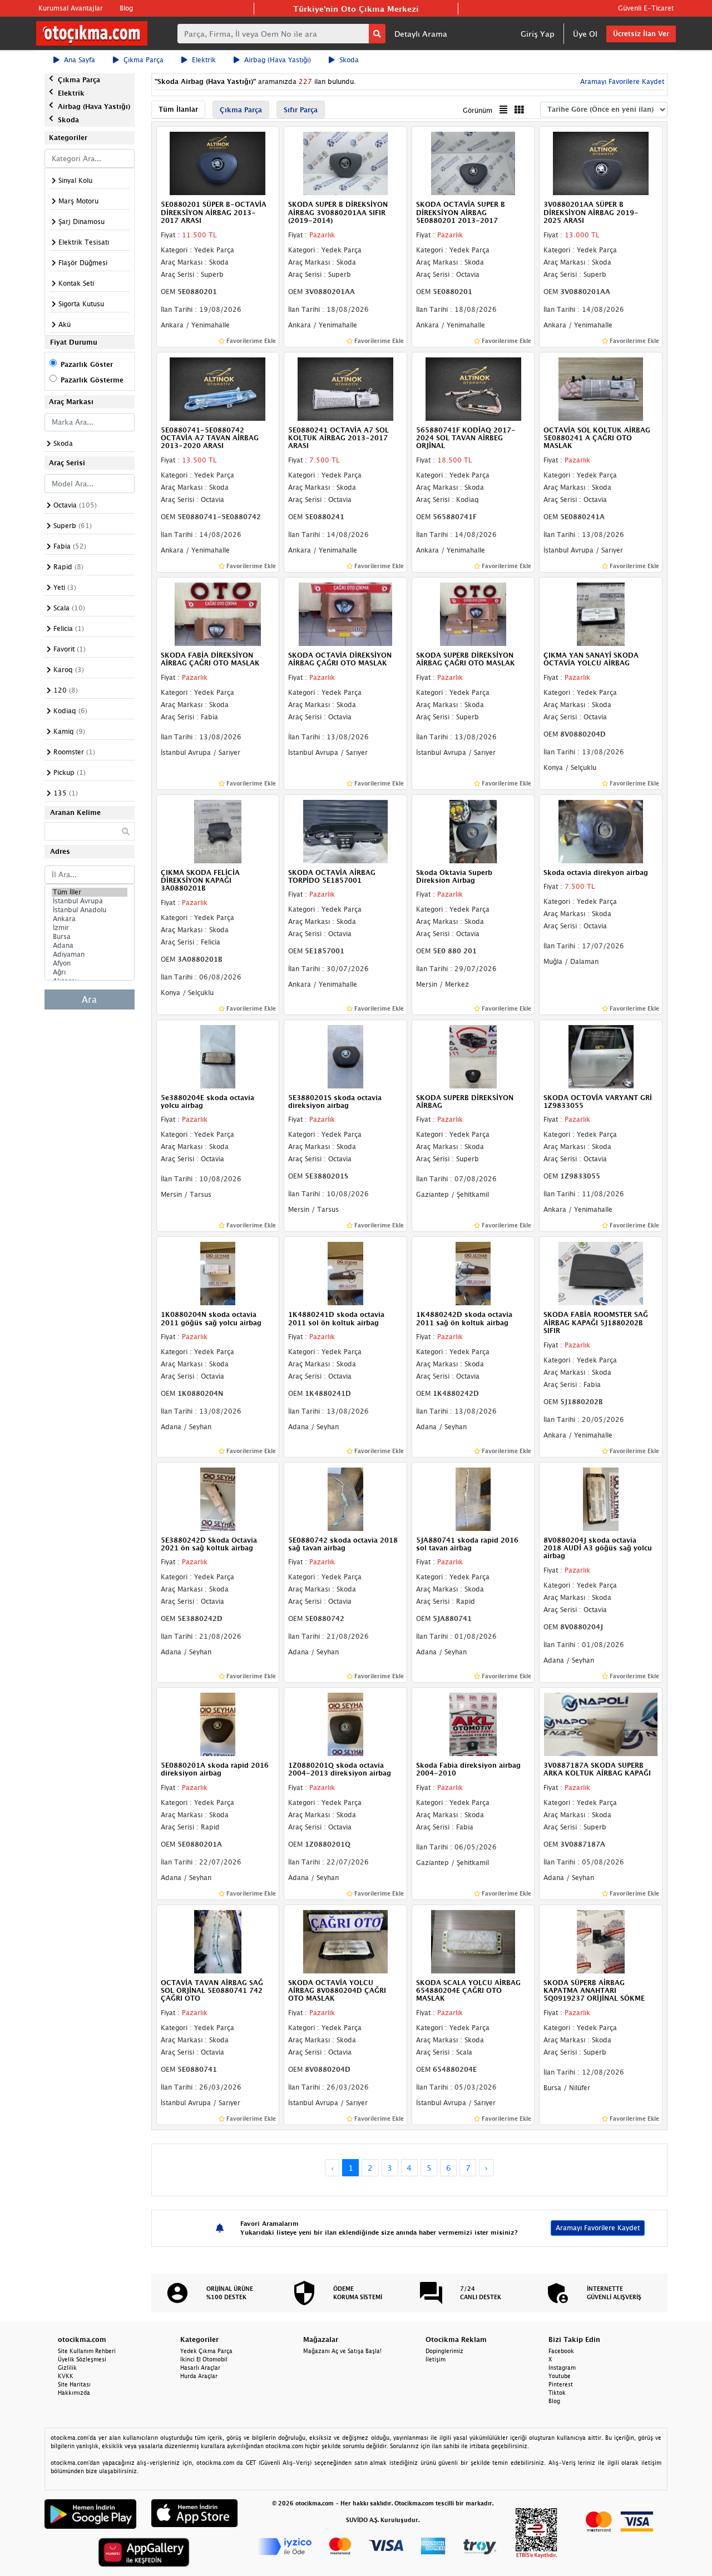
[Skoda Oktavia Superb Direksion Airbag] (473, 831)
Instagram (562, 2368)
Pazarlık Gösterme (92, 380)
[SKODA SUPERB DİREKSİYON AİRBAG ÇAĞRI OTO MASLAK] (473, 613)
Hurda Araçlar (199, 2376)
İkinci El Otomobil (204, 2359)
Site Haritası (74, 2384)
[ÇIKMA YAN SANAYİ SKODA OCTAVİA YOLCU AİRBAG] (601, 613)
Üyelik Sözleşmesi (82, 2359)
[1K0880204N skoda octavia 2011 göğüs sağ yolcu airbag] (218, 1273)
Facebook (561, 2351)
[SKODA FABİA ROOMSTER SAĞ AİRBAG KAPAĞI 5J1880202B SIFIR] (601, 1273)
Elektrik (204, 60)
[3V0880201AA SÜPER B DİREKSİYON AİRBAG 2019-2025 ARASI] (601, 163)
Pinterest (561, 2384)
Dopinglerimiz (444, 2351)
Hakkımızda (74, 2393)
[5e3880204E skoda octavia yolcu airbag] (218, 1056)
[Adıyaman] (90, 954)
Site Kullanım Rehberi (87, 2351)
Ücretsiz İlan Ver (641, 34)
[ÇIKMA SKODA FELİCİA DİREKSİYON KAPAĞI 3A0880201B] (218, 831)
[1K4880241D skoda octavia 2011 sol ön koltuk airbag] (345, 1273)
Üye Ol (585, 34)
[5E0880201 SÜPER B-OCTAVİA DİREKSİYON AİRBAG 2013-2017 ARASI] (218, 163)
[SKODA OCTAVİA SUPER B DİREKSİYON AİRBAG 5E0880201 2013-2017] (473, 163)
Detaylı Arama (421, 34)
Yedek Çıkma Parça (206, 2351)
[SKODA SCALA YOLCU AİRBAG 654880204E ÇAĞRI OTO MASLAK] (473, 1941)
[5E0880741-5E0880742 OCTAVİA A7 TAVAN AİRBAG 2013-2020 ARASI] (218, 388)
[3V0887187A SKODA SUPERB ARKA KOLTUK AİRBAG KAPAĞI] (601, 1723)
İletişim (436, 2359)
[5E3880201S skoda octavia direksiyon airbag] (345, 1056)
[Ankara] (90, 919)
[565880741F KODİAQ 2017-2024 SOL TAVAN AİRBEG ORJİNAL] (473, 388)
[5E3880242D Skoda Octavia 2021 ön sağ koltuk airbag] (218, 1498)
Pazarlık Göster (87, 364)
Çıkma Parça (144, 60)
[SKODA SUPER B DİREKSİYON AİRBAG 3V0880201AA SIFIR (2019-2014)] (345, 163)
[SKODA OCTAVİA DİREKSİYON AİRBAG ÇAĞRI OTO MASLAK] (345, 613)
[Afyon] (90, 963)
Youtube (560, 2376)
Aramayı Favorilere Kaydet (598, 2228)
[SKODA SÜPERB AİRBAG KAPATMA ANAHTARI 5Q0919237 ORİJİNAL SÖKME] (601, 1941)
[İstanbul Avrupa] (90, 901)
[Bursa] (90, 937)
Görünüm (478, 110)
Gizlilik (67, 2368)
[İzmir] (90, 928)
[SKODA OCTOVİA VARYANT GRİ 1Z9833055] (601, 1056)
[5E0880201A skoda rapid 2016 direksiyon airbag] (218, 1723)
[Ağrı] (90, 972)
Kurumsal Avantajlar (71, 8)
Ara (89, 999)
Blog (126, 8)
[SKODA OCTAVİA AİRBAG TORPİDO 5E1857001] (345, 831)
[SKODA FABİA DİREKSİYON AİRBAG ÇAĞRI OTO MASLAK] (218, 613)
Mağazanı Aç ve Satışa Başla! (342, 2351)
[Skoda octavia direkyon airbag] (601, 831)
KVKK (66, 2376)
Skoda (349, 60)
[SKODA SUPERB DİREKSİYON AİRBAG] (473, 1056)
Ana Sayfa (80, 60)
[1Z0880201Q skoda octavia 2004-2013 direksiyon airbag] (345, 1723)
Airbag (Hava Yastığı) (278, 60)
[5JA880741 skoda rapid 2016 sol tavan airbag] (473, 1498)
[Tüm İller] (90, 892)
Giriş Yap (538, 34)
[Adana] (90, 946)
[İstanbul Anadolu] (90, 910)
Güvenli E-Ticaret (646, 8)
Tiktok (557, 2393)
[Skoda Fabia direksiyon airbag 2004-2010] (473, 1723)
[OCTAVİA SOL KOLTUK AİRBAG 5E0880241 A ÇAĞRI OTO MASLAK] (601, 388)
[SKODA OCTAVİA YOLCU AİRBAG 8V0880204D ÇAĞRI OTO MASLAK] (345, 1941)
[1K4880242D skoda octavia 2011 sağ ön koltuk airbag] (473, 1273)
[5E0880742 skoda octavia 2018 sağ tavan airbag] (345, 1498)
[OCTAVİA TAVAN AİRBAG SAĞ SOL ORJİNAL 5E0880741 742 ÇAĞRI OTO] (218, 1941)
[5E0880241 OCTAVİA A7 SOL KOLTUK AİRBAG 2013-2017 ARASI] (345, 388)
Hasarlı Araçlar (200, 2368)
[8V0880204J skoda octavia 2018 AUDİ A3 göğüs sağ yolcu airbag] (601, 1498)
